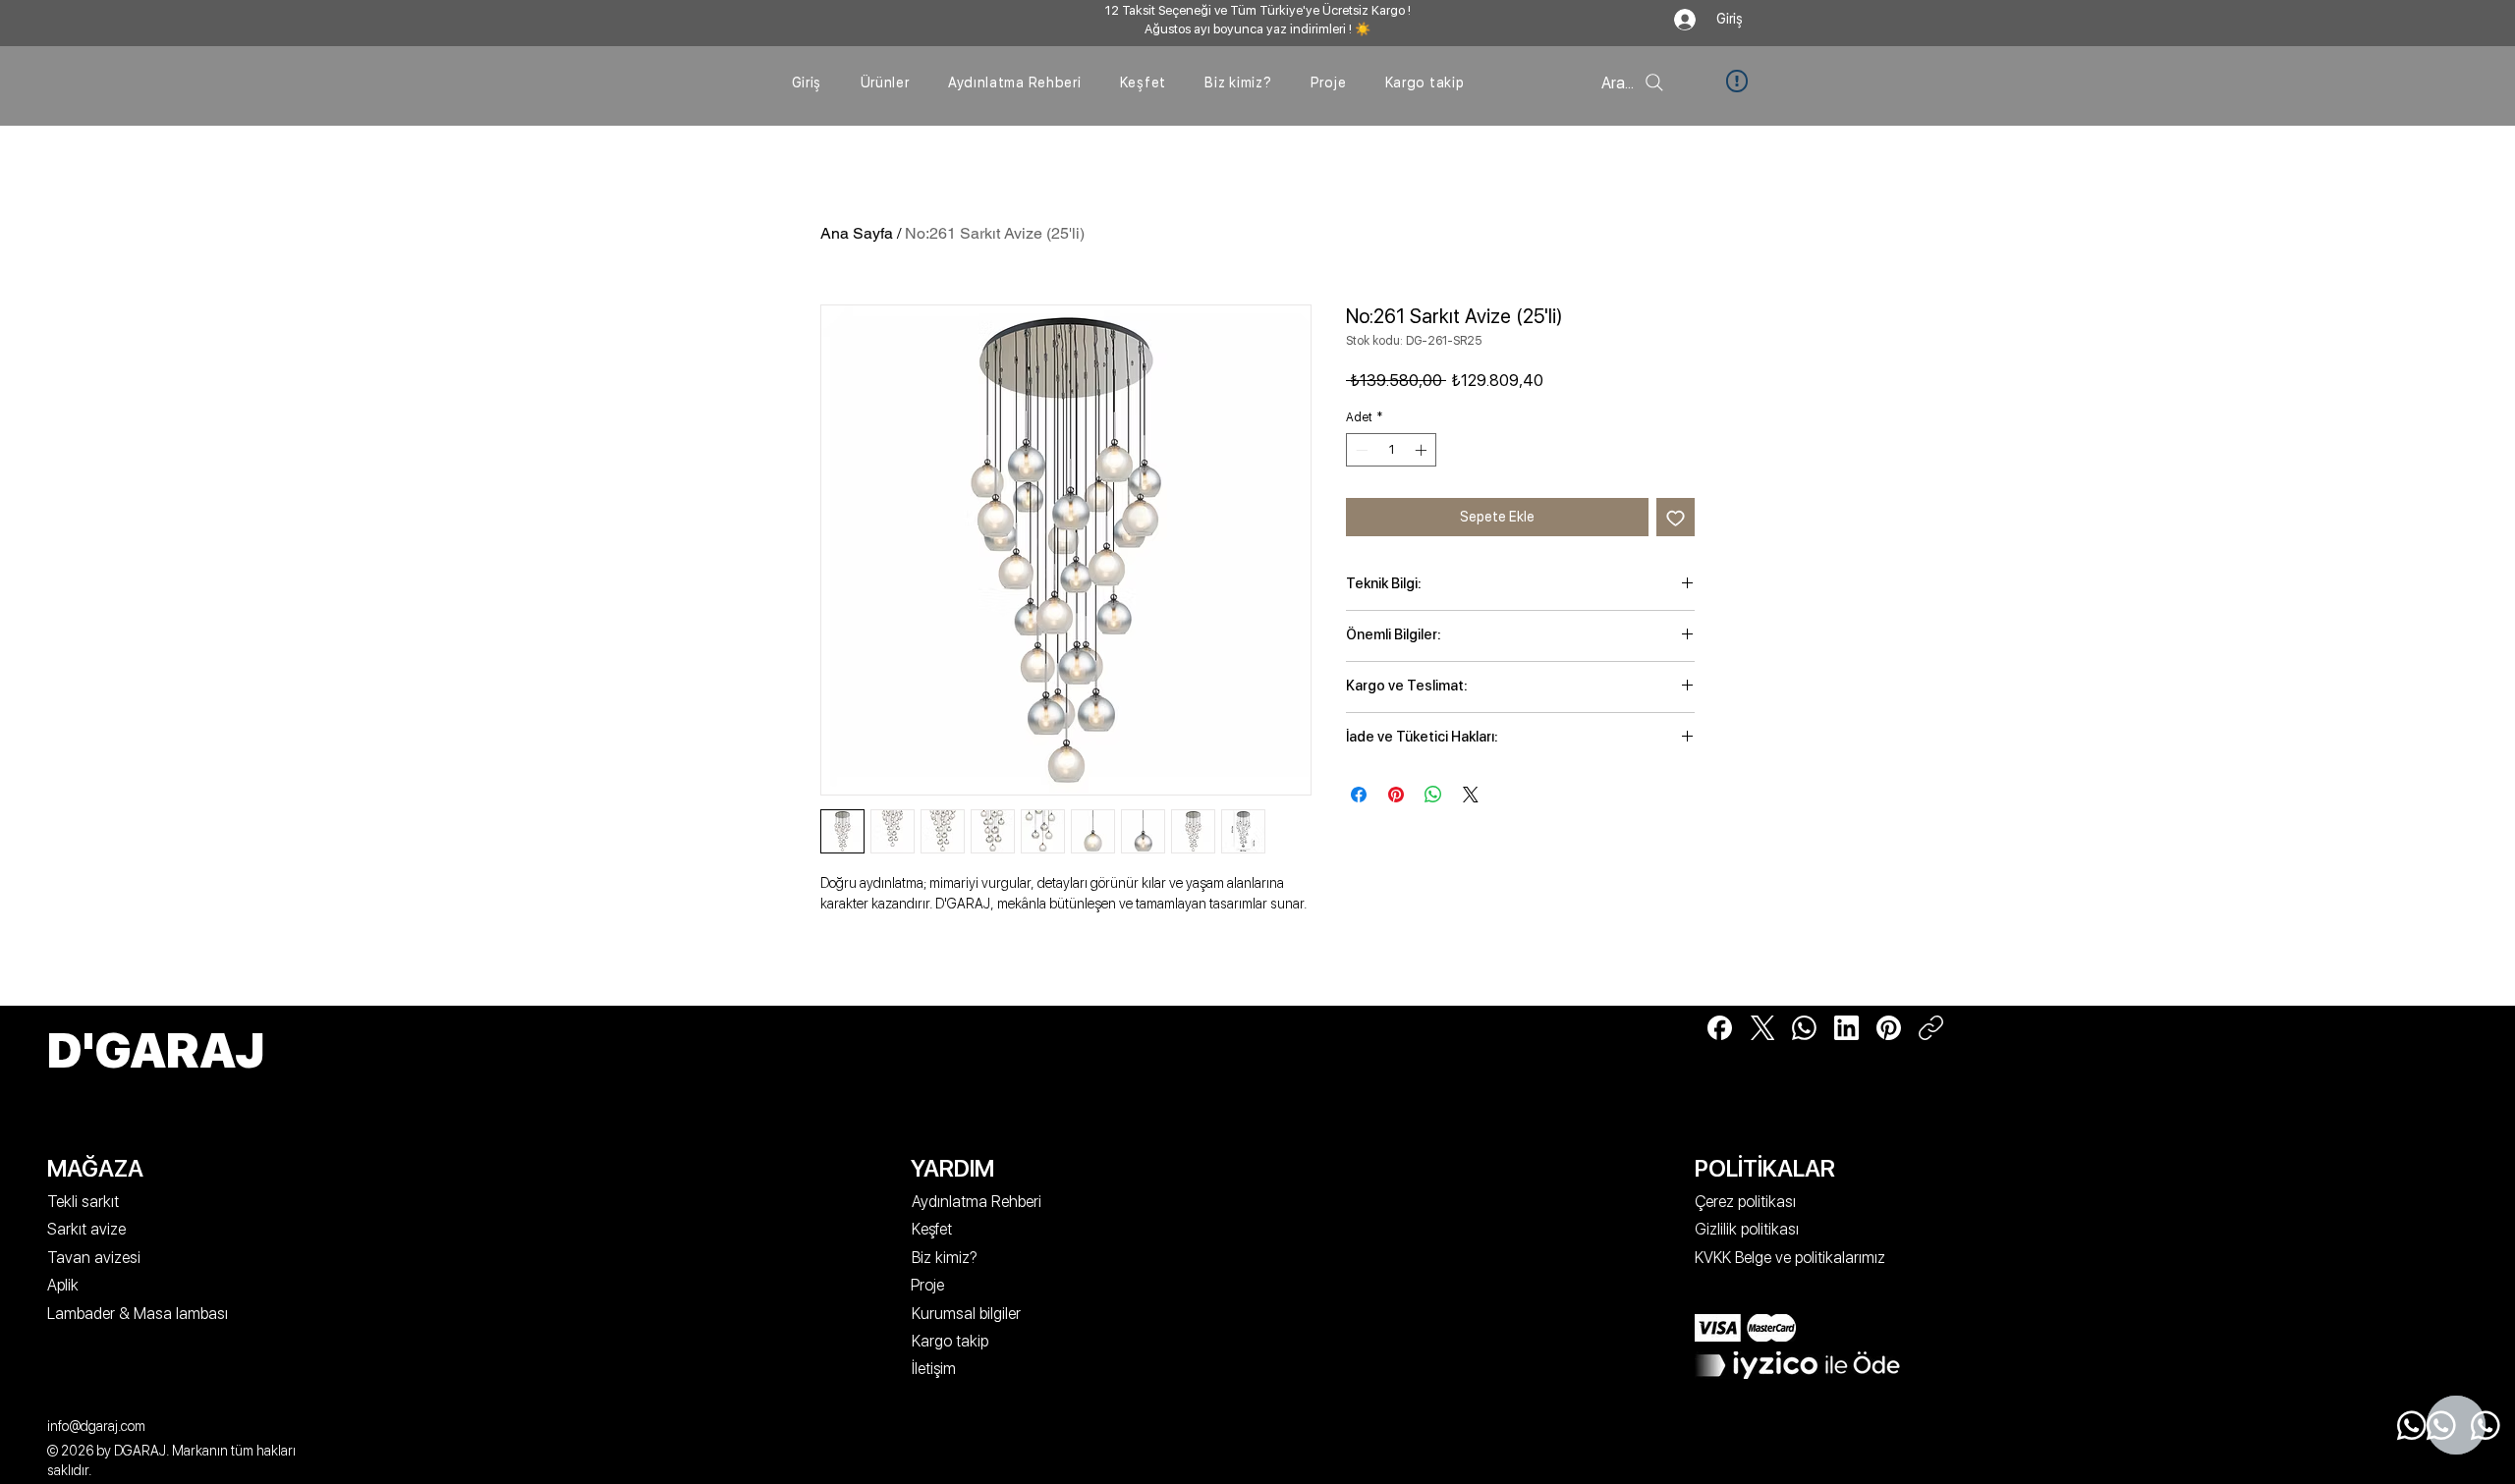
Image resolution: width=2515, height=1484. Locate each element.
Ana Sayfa (857, 233)
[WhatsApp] (1804, 1028)
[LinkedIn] (1846, 1028)
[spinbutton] (1391, 450)
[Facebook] (1720, 1028)
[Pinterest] (1889, 1028)
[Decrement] (1360, 450)
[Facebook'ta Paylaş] (1359, 795)
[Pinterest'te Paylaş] (1396, 795)
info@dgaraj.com (96, 1426)
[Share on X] (1471, 795)
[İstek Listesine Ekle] (1676, 517)
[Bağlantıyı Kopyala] (1931, 1028)
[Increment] (1423, 450)
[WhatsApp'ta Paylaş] (1433, 795)
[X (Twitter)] (1762, 1028)
